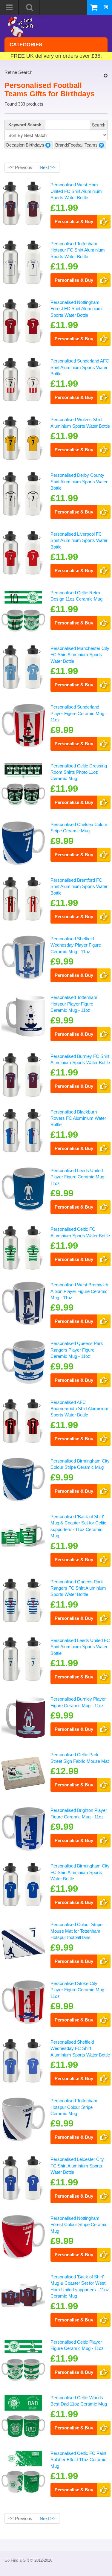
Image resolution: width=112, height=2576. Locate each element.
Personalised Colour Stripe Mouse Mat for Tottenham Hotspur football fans (76, 1931)
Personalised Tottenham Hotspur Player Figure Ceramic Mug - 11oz (74, 1004)
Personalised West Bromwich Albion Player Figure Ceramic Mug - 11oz (79, 1291)
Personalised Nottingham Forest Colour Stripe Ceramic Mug (79, 2225)
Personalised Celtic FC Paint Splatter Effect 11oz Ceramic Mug (78, 2460)
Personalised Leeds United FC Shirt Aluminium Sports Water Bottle (80, 1647)
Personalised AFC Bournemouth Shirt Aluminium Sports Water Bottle (79, 1409)
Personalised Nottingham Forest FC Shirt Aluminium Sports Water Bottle (76, 309)
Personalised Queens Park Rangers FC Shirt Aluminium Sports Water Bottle (78, 1588)
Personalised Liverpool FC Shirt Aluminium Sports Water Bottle (79, 540)
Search (99, 125)
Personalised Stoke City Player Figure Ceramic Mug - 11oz (79, 1990)
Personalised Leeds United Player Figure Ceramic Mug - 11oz (79, 1177)
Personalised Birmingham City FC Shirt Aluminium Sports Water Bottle (80, 1872)
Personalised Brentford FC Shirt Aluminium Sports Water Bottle (79, 886)
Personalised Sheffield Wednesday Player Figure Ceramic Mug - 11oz (76, 945)
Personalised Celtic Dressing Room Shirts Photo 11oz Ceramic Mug (79, 772)
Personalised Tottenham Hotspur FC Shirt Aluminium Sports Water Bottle (78, 250)
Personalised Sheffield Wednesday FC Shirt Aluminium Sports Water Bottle (80, 2048)
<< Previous (20, 167)
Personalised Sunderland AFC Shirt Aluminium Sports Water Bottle (80, 367)
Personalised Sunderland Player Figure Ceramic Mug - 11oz (79, 713)
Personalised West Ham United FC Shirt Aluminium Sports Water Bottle (76, 191)
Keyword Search (25, 125)
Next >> (48, 167)
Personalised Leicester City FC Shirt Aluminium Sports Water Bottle (77, 2166)
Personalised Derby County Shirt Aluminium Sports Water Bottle (79, 482)
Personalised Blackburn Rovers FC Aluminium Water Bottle (78, 1118)
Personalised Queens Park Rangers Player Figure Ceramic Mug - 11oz (77, 1350)
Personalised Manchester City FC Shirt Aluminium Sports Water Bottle (80, 655)
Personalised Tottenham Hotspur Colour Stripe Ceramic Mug (74, 2107)
